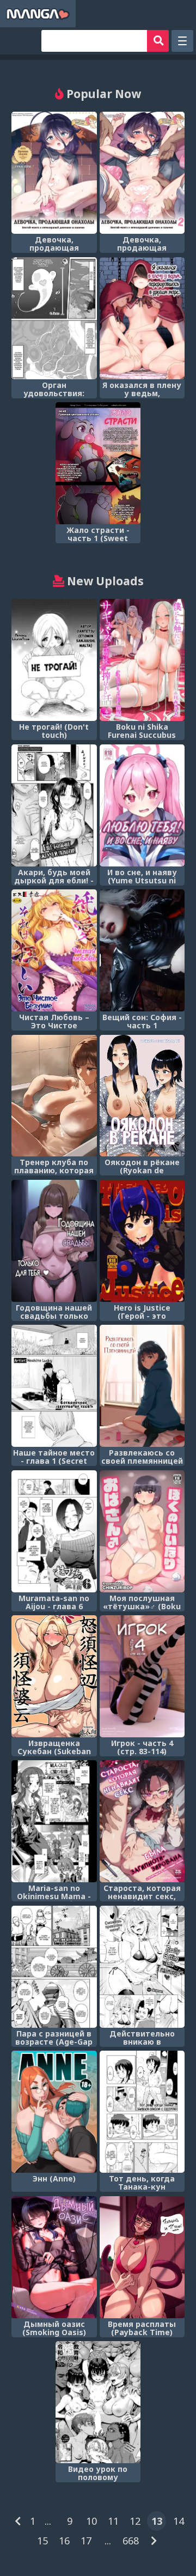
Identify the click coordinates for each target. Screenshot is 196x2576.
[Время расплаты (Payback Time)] (142, 2257)
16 (64, 2541)
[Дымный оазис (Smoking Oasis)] (54, 2257)
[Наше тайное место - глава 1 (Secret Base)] (54, 1386)
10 (91, 2521)
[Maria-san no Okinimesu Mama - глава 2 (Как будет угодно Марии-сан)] (54, 1821)
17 (86, 2541)
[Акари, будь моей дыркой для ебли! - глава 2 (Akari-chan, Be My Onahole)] (54, 805)
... (48, 2521)
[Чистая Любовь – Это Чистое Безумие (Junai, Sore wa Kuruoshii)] (54, 950)
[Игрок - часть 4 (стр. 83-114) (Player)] (142, 1676)
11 (113, 2521)
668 (131, 2541)
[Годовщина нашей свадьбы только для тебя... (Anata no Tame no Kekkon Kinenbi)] (54, 1241)
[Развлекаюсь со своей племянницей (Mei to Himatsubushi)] (142, 1386)
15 (42, 2541)
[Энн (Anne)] (54, 2112)
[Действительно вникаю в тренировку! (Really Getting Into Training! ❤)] (142, 1967)
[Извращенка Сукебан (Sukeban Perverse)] (54, 1676)
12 (135, 2521)
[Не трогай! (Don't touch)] (54, 660)
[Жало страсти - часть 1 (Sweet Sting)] (98, 463)
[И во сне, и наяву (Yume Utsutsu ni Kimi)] (142, 805)
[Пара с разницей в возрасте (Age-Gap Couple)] (54, 1967)
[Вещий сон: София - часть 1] (142, 950)
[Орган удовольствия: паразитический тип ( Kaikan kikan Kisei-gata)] (54, 318)
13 (157, 2521)
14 (179, 2521)
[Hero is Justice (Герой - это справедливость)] (142, 1241)
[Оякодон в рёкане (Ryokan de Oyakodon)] (142, 1096)
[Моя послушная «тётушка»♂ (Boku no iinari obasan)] (142, 1531)
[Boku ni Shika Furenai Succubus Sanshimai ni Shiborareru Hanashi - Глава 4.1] (142, 660)
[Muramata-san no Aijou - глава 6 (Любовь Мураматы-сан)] (54, 1531)
